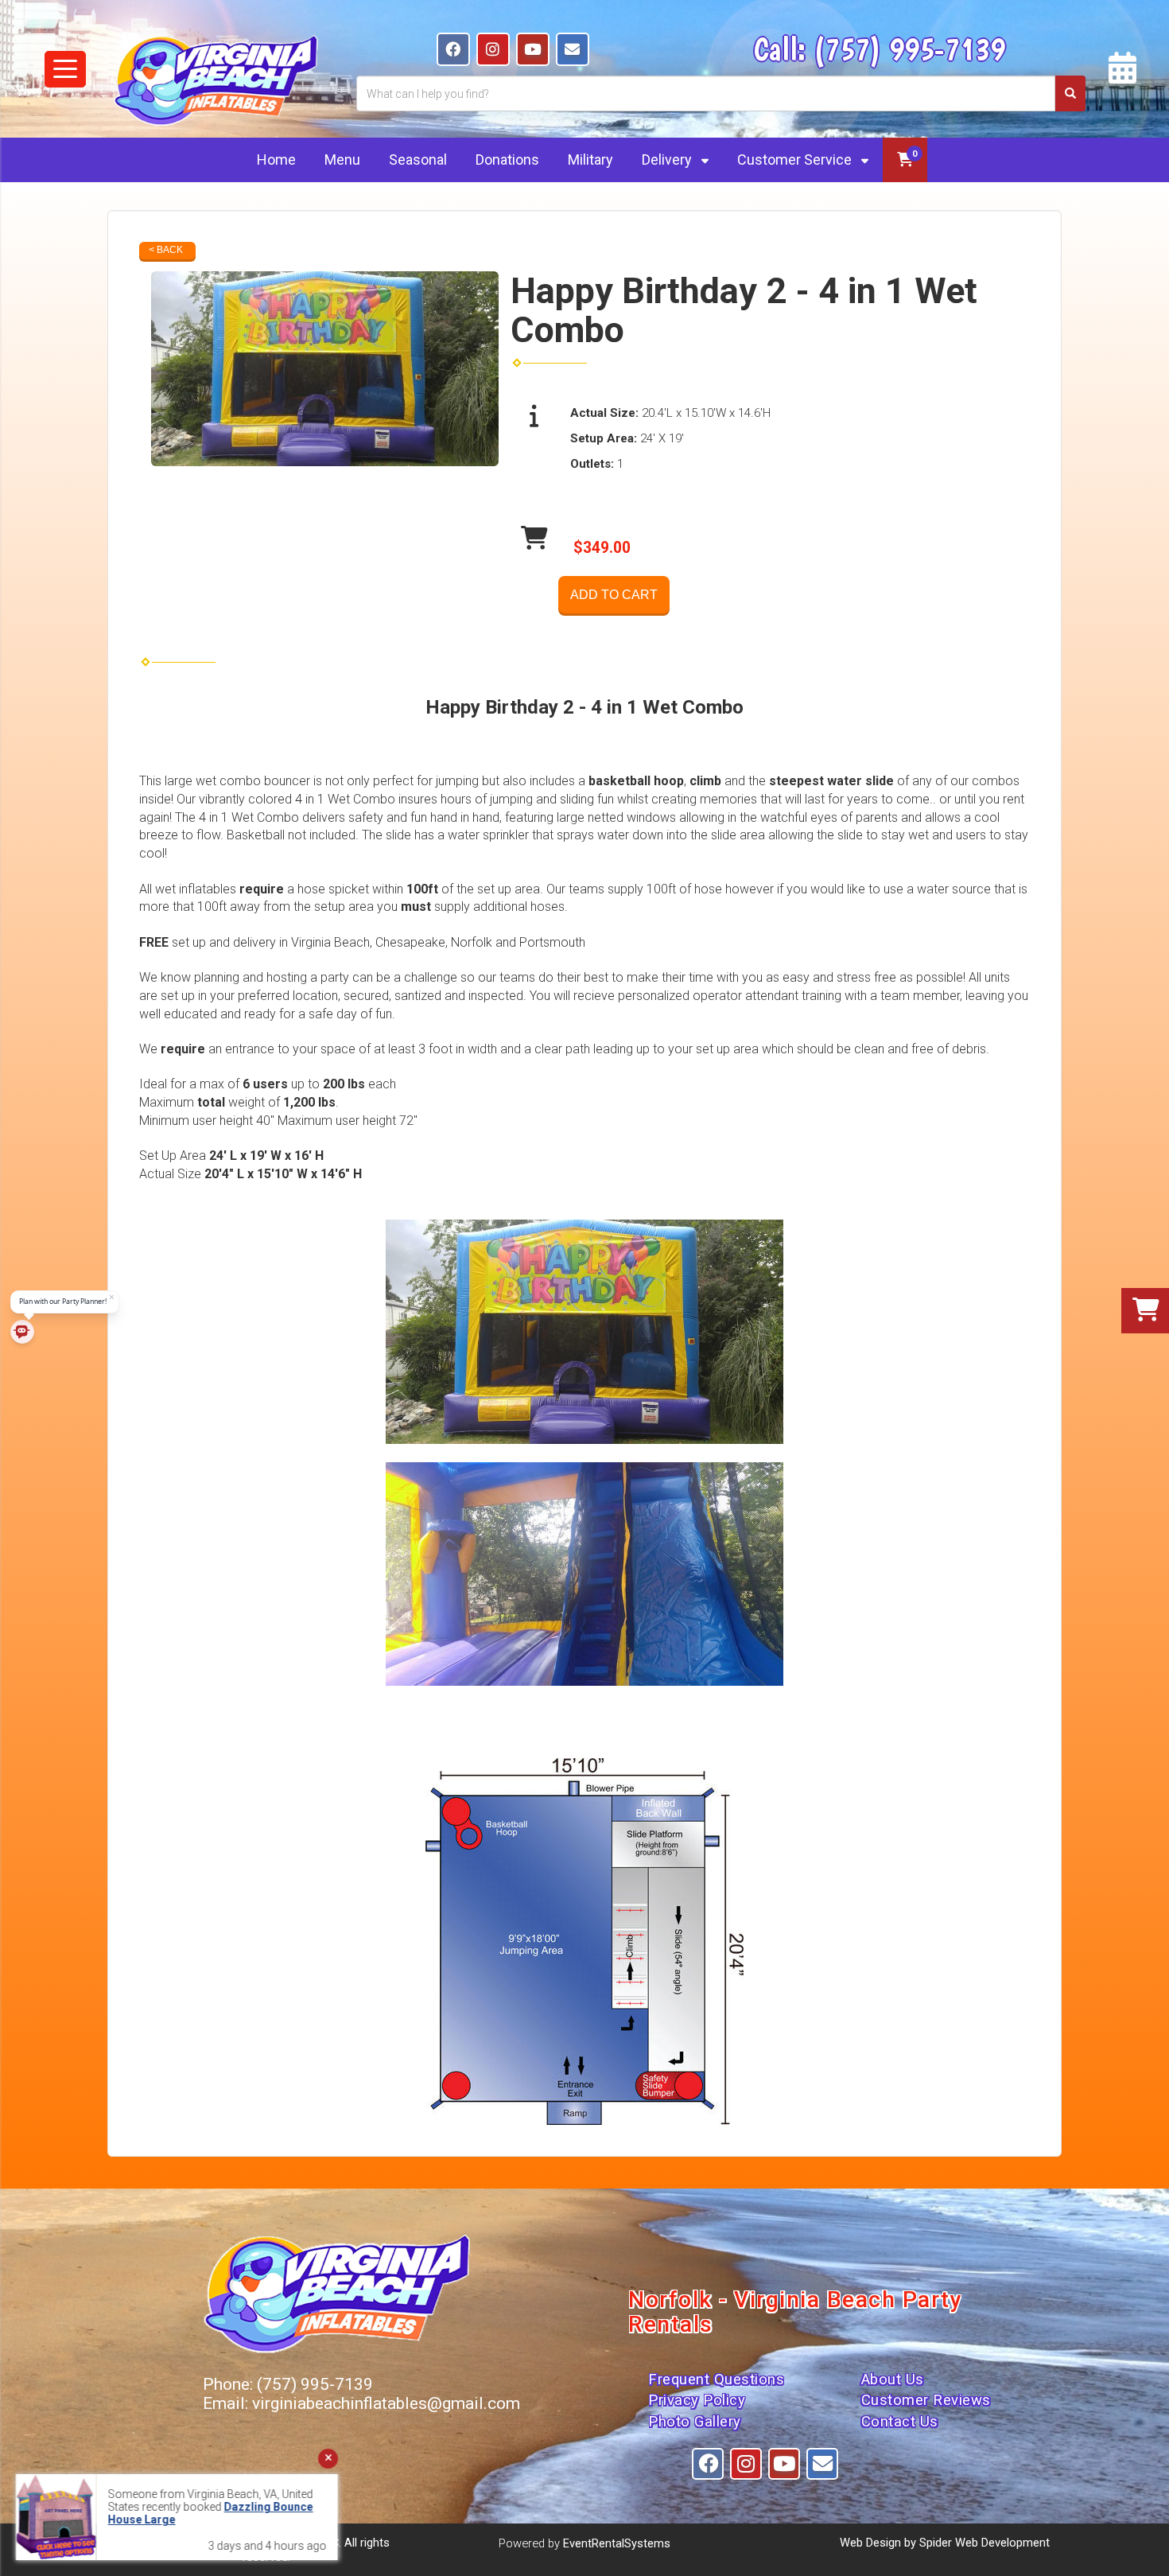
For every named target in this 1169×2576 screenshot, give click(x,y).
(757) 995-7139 (909, 49)
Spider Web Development (985, 2543)
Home (276, 160)
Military (590, 160)
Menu (342, 160)
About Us (893, 2379)
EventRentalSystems (617, 2543)
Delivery (668, 160)
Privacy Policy (697, 2400)
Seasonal (418, 160)
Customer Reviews (926, 2400)
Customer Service (796, 160)
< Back (166, 250)
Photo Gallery (695, 2422)
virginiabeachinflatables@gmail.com (386, 2403)
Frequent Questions (716, 2379)
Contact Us (900, 2422)
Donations (507, 160)
